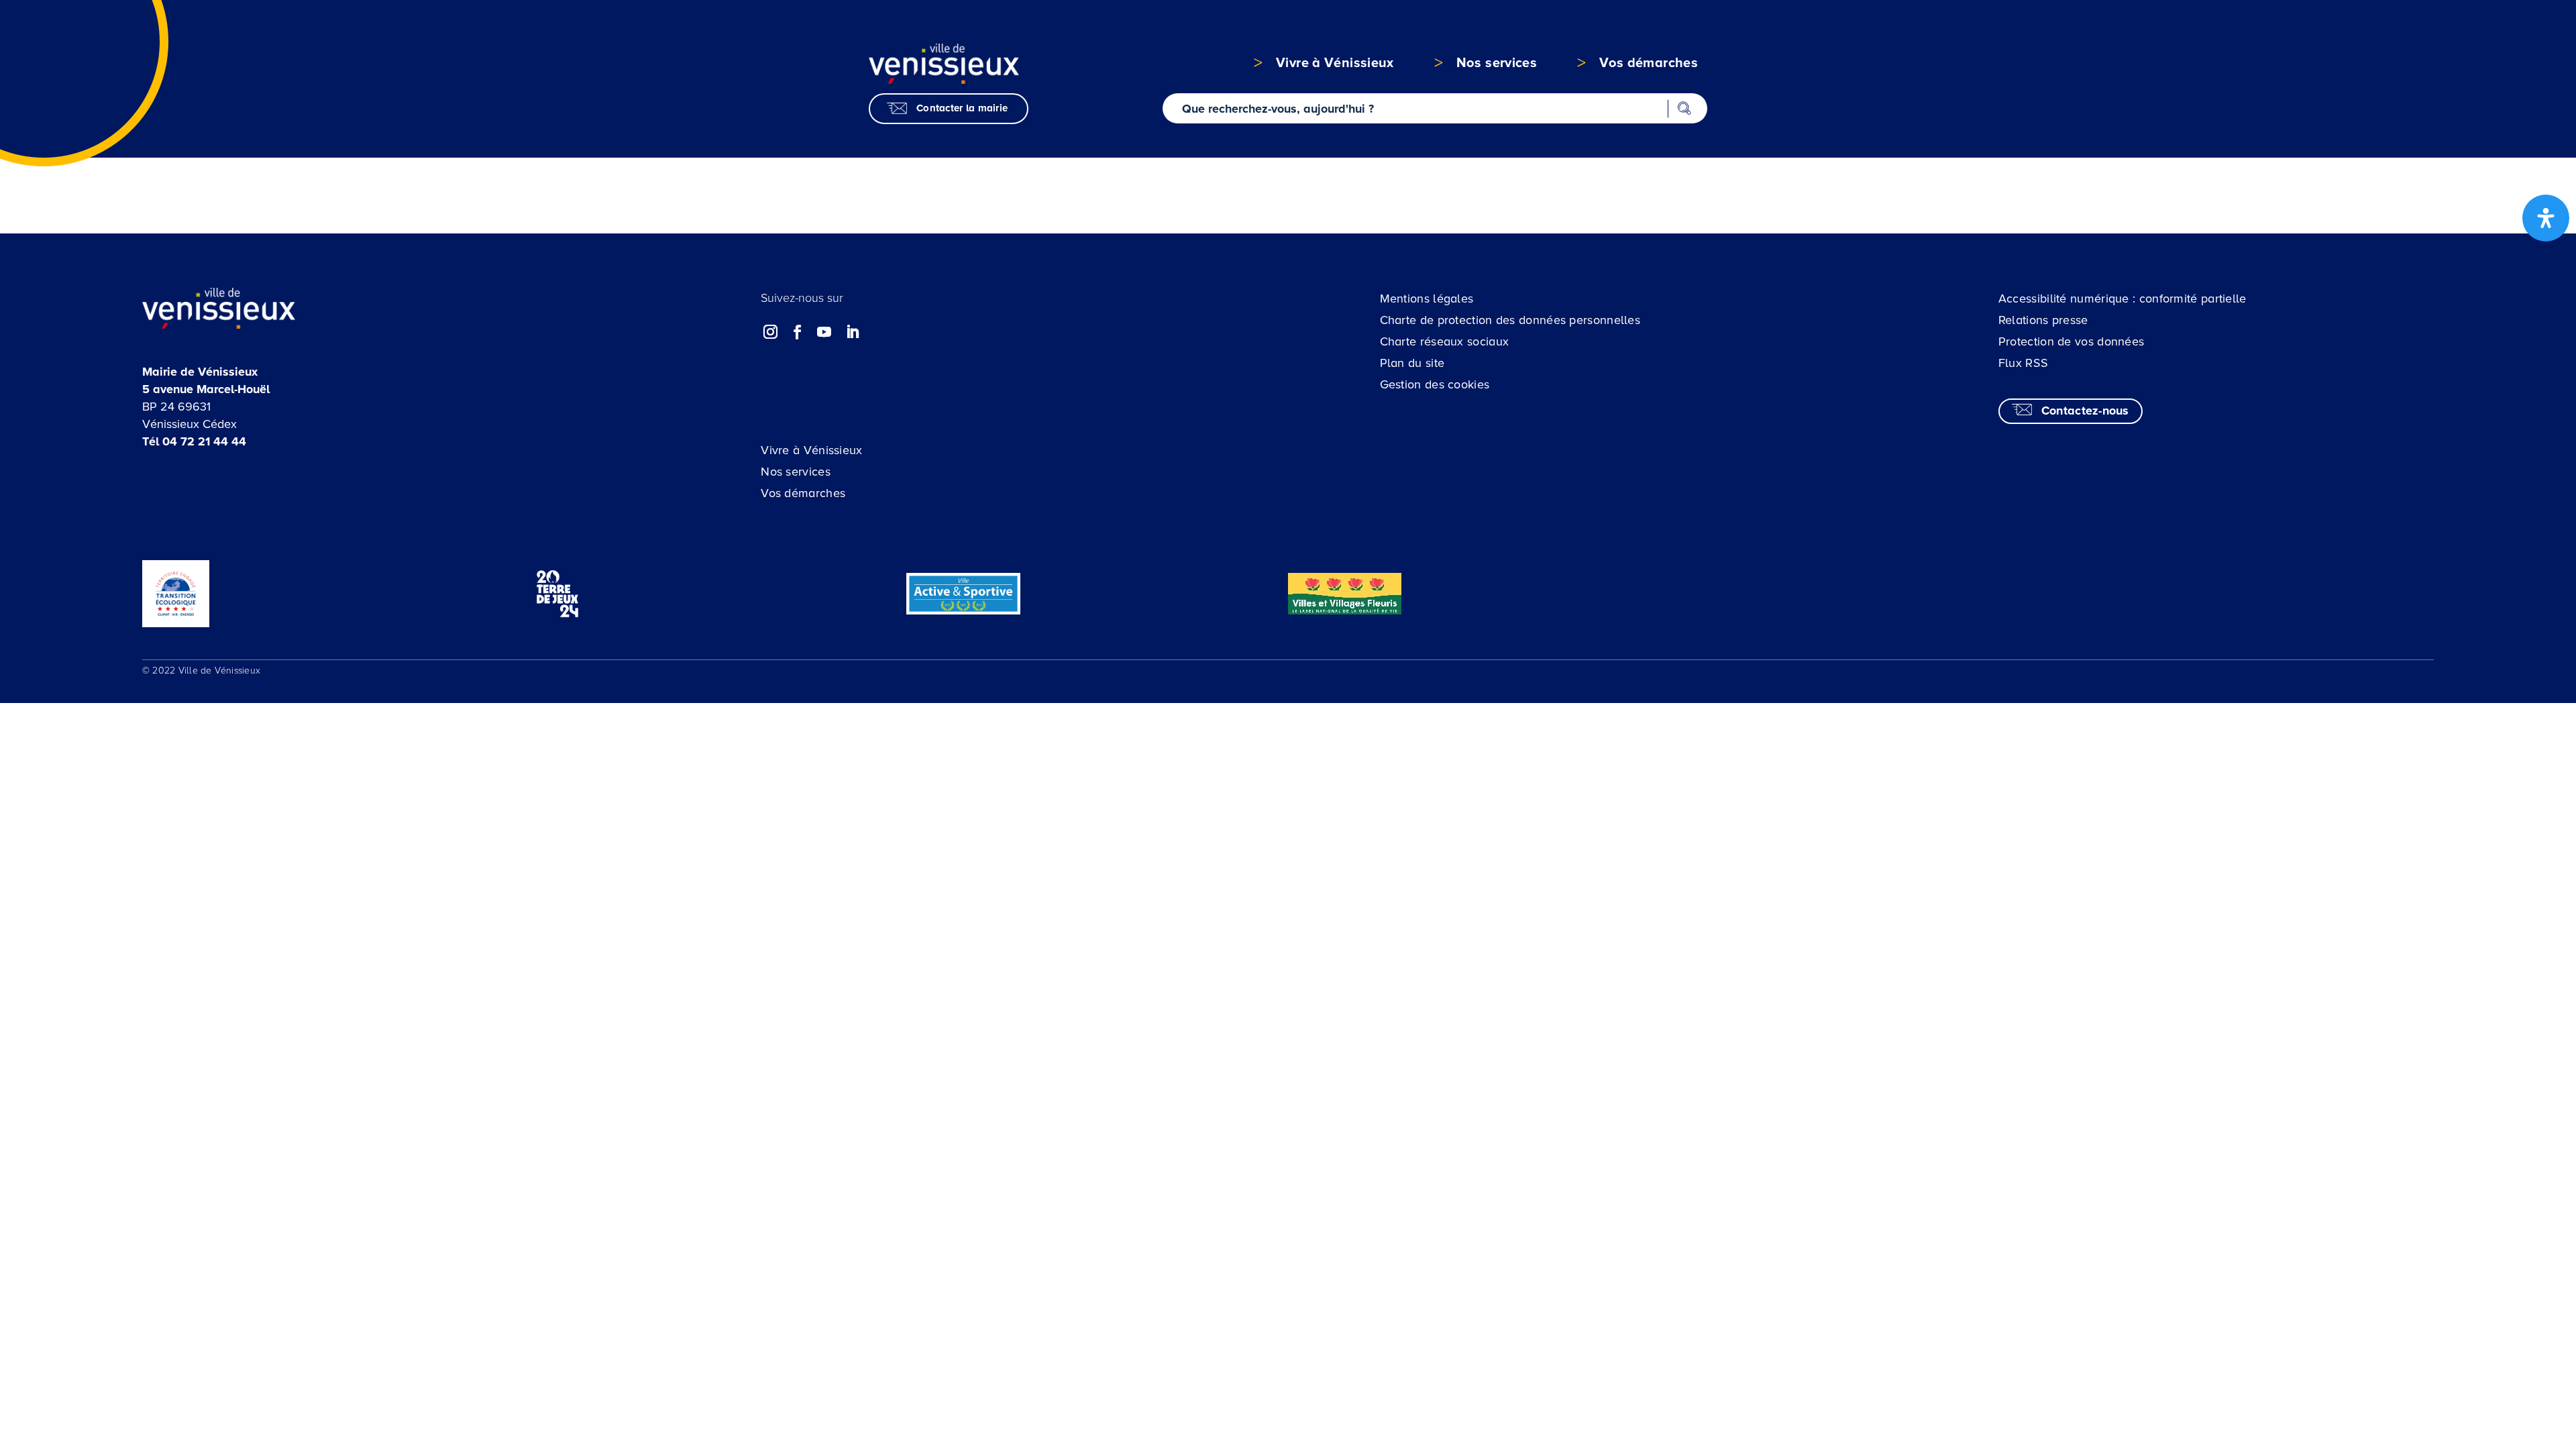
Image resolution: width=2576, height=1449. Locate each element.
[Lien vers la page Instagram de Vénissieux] (771, 332)
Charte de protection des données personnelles (1510, 320)
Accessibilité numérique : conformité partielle (2123, 299)
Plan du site (1412, 363)
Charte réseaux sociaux (1445, 341)
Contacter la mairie (962, 108)
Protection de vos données (2072, 341)
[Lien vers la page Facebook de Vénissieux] (798, 332)
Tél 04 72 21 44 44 (194, 441)
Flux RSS (2023, 363)
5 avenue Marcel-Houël (206, 389)
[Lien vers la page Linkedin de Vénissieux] (852, 332)
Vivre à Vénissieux (811, 450)
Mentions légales (1427, 299)
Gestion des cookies (1435, 384)
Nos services (796, 472)
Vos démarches (803, 493)
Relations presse (2043, 320)
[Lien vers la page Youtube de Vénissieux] (824, 332)
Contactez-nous (2085, 411)
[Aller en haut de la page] (2420, 1322)
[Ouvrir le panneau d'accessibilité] (2546, 218)
